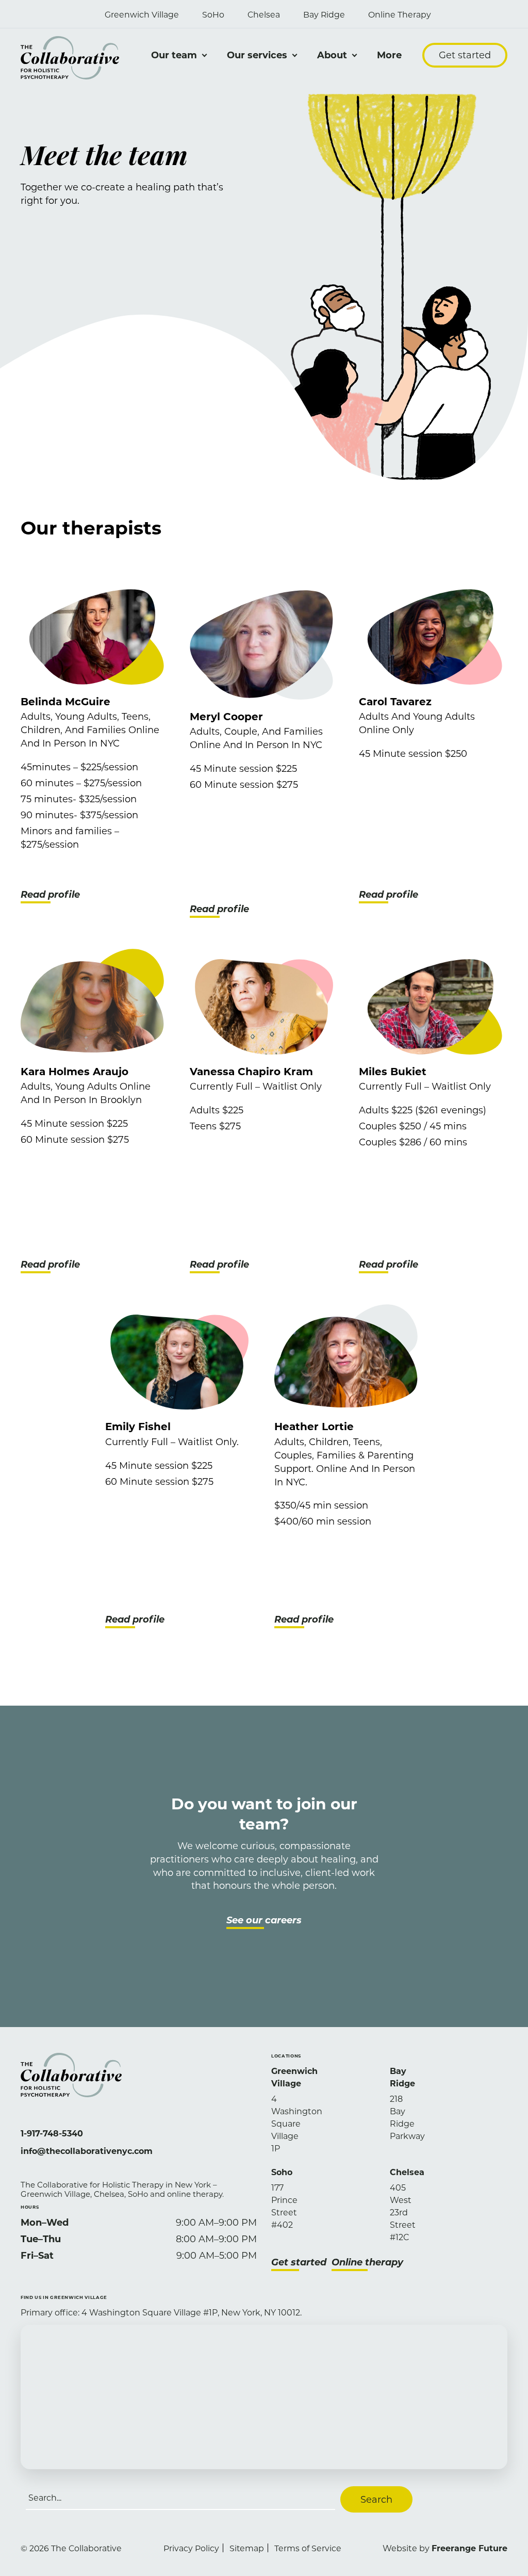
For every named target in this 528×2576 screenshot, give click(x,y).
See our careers (264, 1920)
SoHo (213, 14)
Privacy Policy (191, 2548)
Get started (465, 55)
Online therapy (367, 2262)
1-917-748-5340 (52, 2133)
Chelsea (264, 14)
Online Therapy (400, 14)
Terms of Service (308, 2548)
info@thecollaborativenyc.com (87, 2151)
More (389, 55)
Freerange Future (469, 2548)
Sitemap (247, 2548)
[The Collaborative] (70, 58)
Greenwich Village (142, 14)
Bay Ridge (324, 14)
